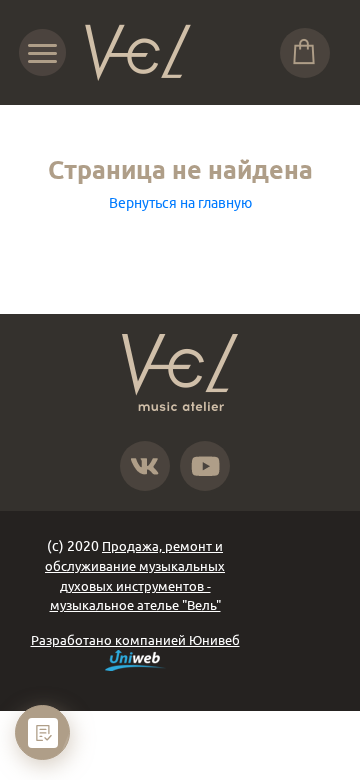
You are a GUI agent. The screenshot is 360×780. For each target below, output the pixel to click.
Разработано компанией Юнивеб (135, 640)
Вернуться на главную (180, 203)
